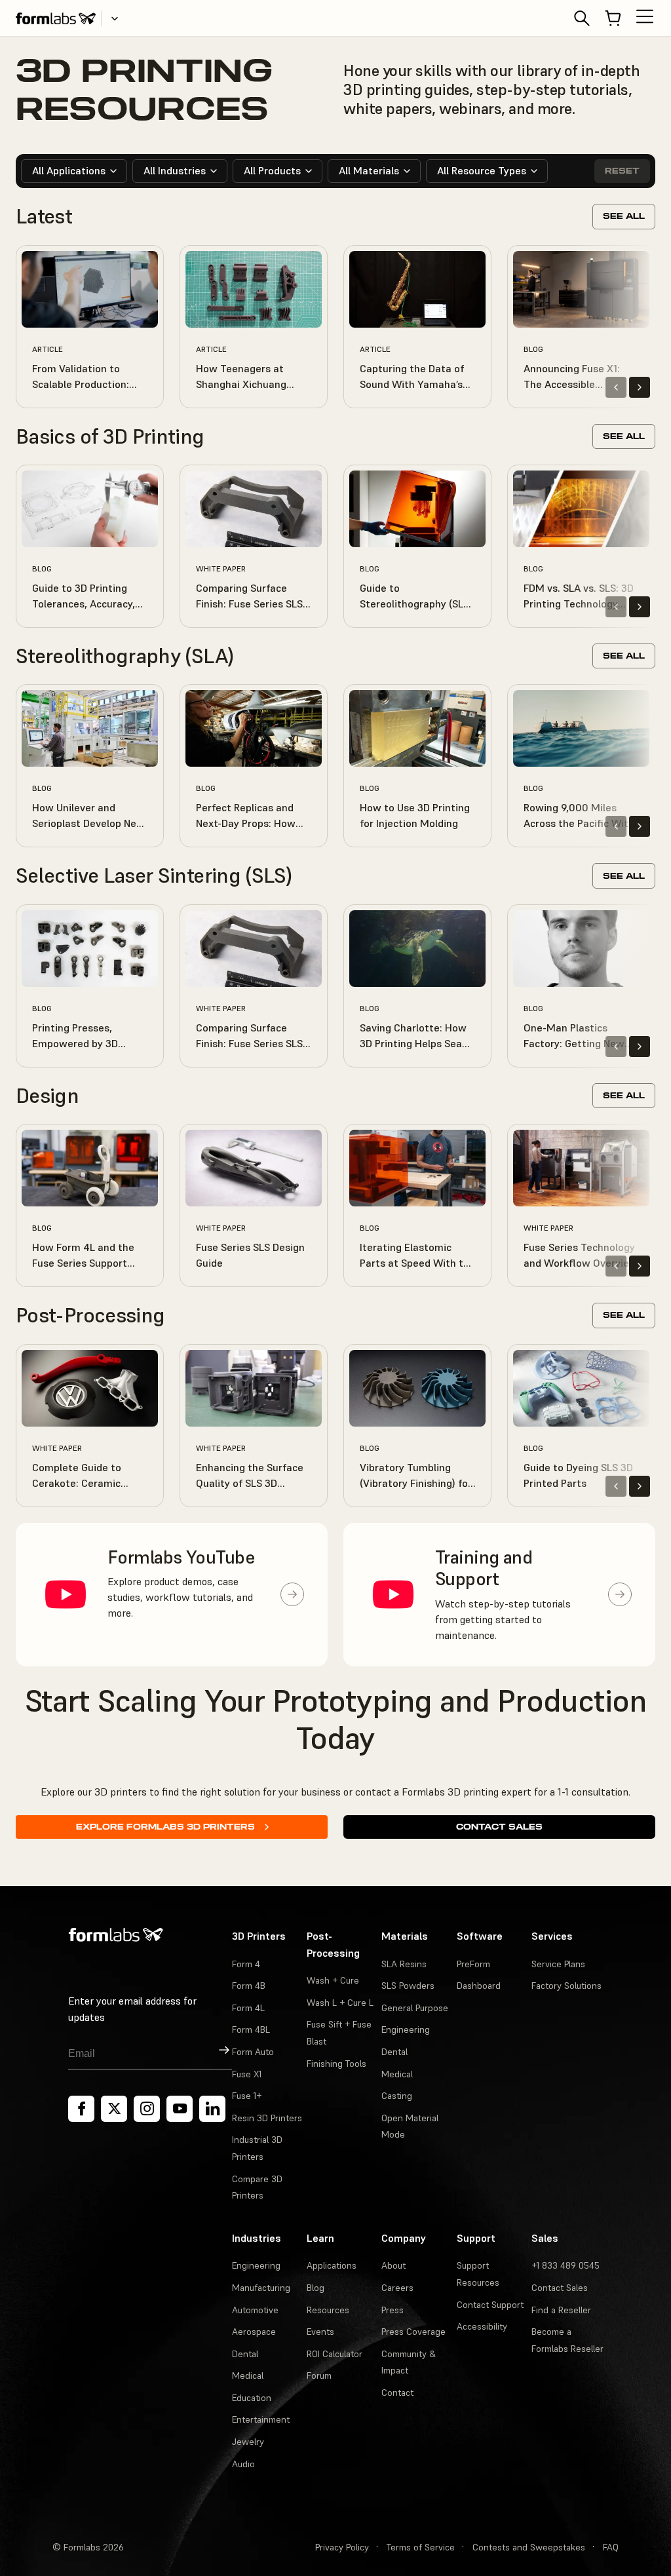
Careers (397, 2288)
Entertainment (261, 2419)
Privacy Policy (342, 2547)
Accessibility (482, 2326)
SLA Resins (404, 1964)
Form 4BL (251, 2029)
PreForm (473, 1964)
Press (393, 2310)
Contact (397, 2393)
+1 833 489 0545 (566, 2265)
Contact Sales (499, 1827)
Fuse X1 (247, 2074)
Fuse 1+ (247, 2096)
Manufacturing (261, 2288)
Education (252, 2398)
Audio (243, 2464)
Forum (319, 2375)
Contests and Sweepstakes (529, 2547)
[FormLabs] (56, 18)
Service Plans (558, 1964)
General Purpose (415, 2008)
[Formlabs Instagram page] (147, 2109)
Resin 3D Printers (267, 2118)
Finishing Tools (336, 2064)
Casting (397, 2096)
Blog (316, 2288)
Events (320, 2332)
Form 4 (246, 1964)
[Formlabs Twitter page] (114, 2109)
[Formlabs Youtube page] (180, 2109)
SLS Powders (408, 1986)
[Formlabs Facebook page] (81, 2109)
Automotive (255, 2310)
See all (624, 216)
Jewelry (248, 2442)
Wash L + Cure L (340, 2003)
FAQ (611, 2547)
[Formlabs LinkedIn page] (212, 2109)
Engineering (406, 2029)
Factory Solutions (566, 1986)
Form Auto (253, 2052)
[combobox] (74, 171)
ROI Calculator (335, 2354)
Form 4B (249, 1986)
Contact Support (490, 2305)
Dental (394, 2052)
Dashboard (479, 1986)
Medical (397, 2074)
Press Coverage (413, 2332)
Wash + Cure (333, 1980)
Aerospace (254, 2332)
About (393, 2265)
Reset (622, 171)
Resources (328, 2310)
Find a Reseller (561, 2310)
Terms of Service (421, 2547)
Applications (332, 2265)
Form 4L (248, 2008)
